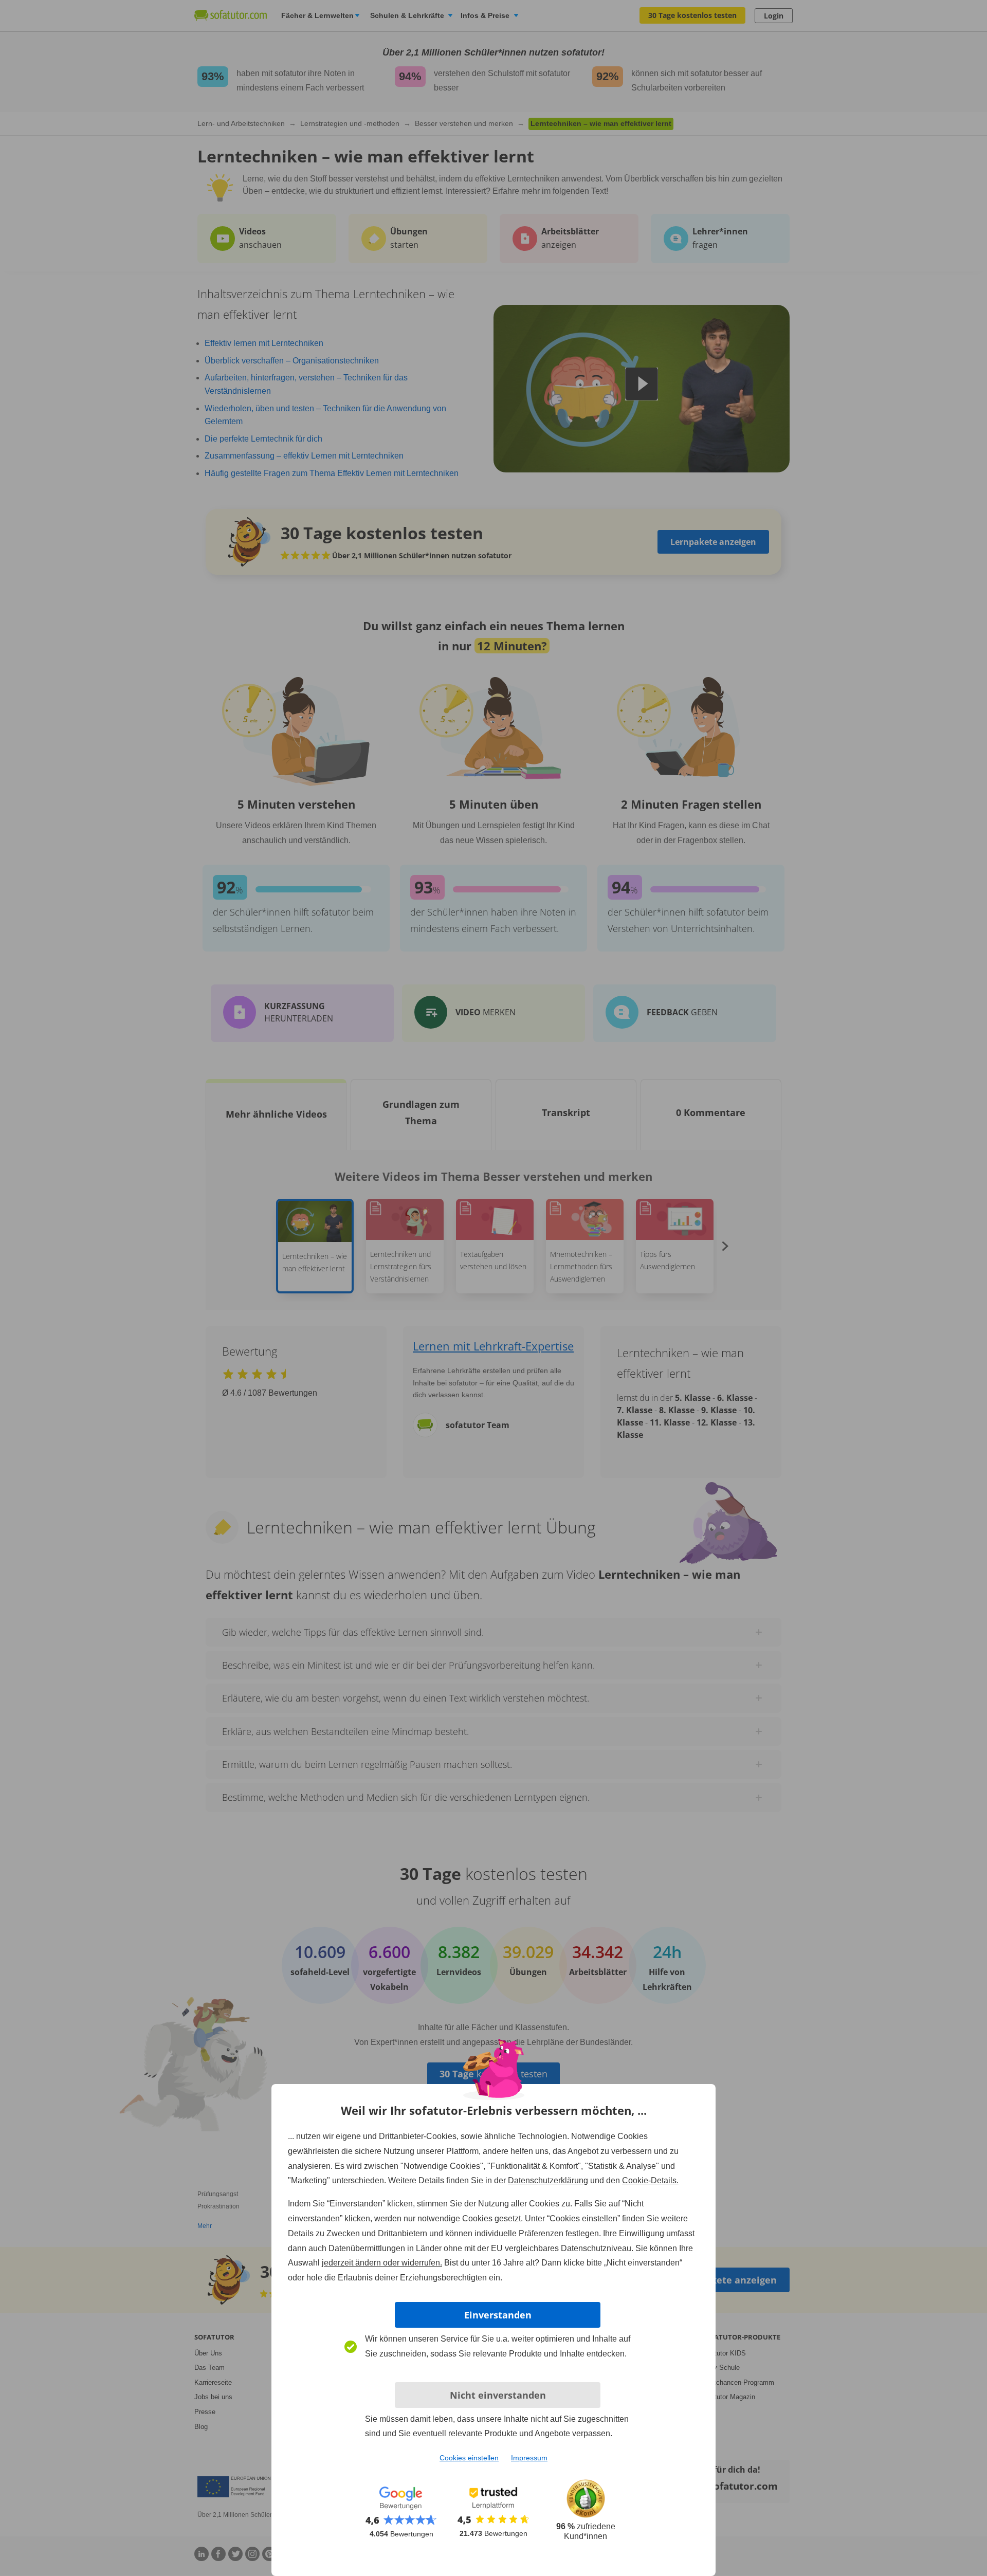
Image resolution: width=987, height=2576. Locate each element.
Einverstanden (498, 2315)
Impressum (529, 2458)
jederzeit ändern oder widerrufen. (382, 2263)
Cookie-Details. (650, 2180)
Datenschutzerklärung (548, 2180)
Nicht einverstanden (498, 2395)
